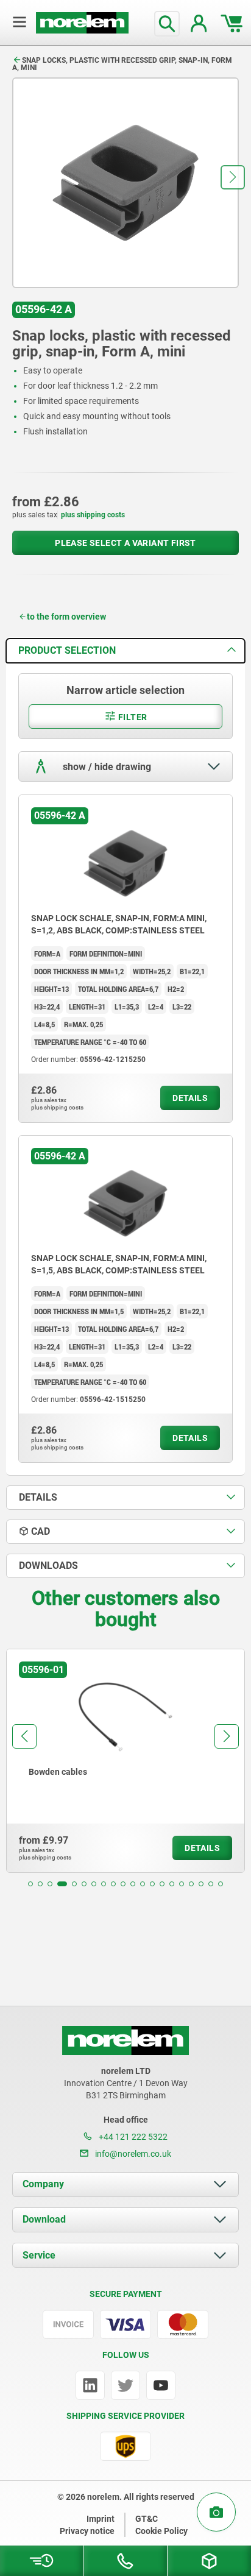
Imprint (101, 2519)
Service (39, 2255)
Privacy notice (87, 2531)
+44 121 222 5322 (132, 2137)
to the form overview (66, 617)
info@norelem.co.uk (132, 2154)
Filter (132, 717)
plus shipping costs (93, 515)
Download (44, 2219)
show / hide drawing (106, 767)
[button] (233, 177)
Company (43, 2184)
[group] (125, 1761)
